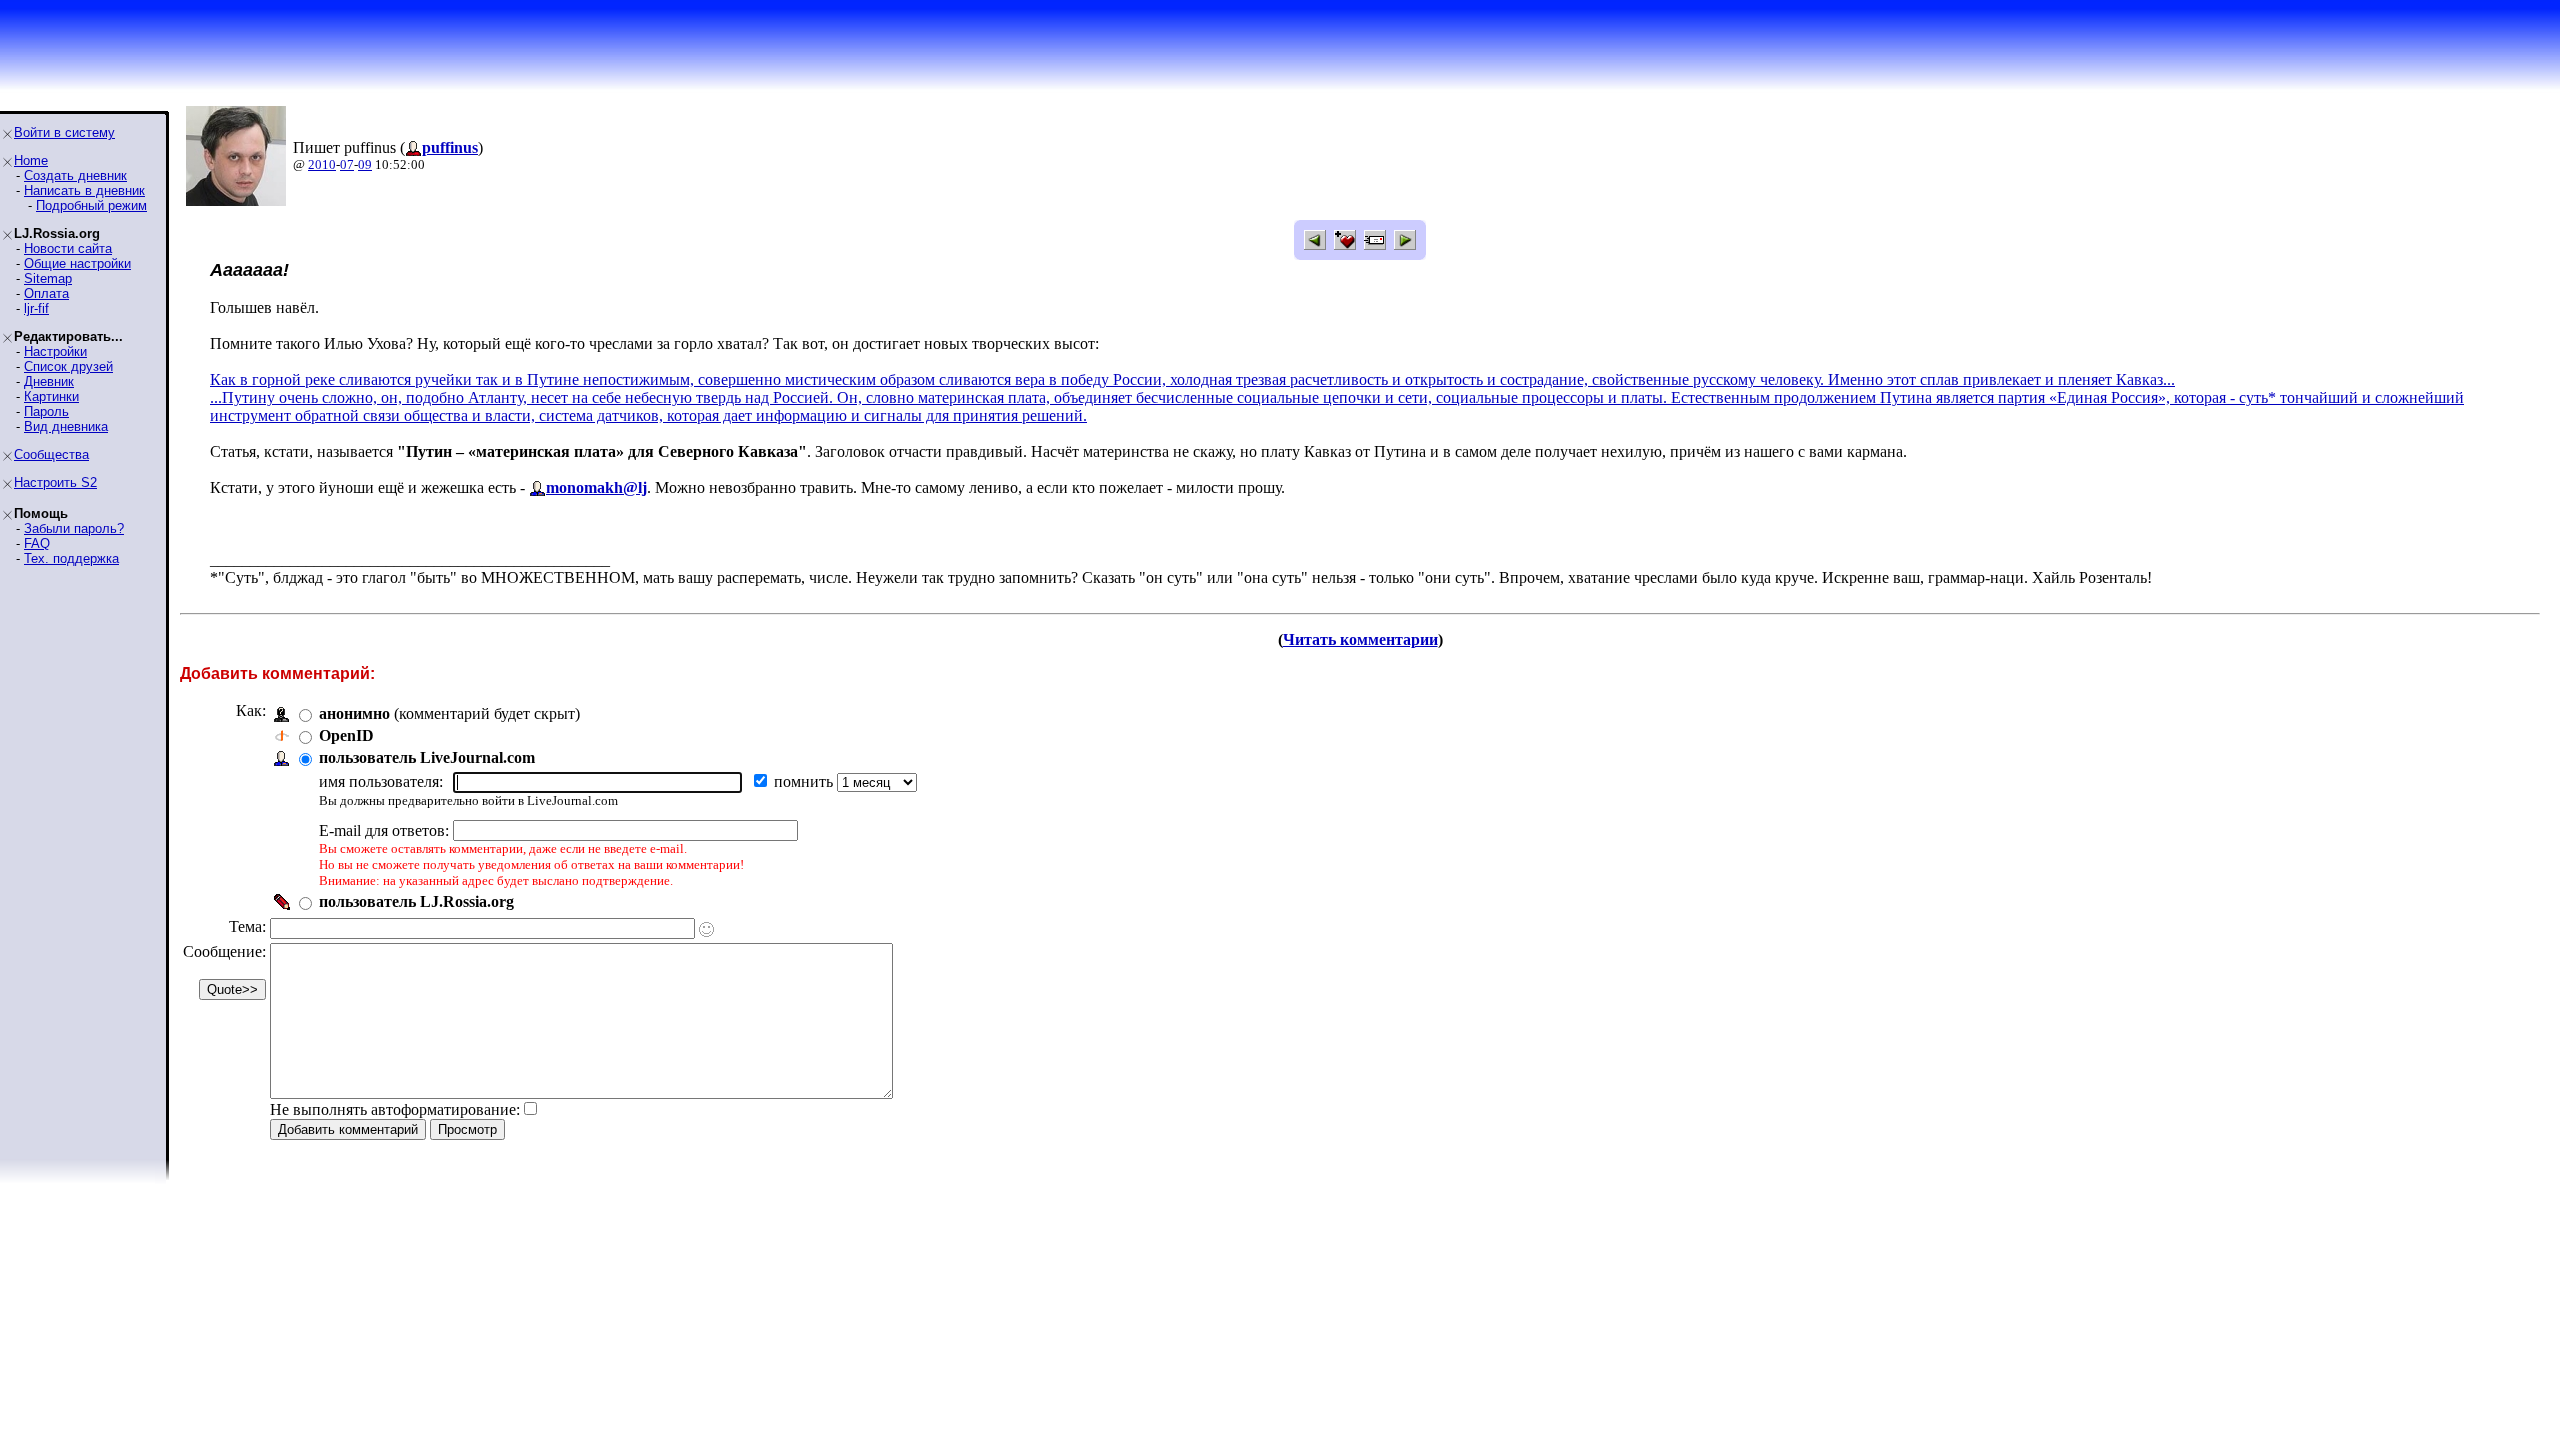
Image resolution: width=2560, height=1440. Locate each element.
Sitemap (48, 278)
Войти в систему (64, 132)
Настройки (55, 351)
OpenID (346, 735)
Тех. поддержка (71, 558)
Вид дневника (66, 426)
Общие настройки (77, 263)
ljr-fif (36, 308)
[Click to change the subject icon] (706, 929)
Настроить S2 (55, 482)
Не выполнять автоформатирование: (395, 1109)
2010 (322, 164)
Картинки (51, 396)
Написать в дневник (84, 190)
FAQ (37, 543)
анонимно (354, 713)
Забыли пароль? (74, 528)
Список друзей (68, 366)
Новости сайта (68, 248)
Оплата (46, 293)
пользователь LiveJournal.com (427, 757)
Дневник (49, 381)
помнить (805, 781)
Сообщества (51, 454)
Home (31, 160)
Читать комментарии (1360, 639)
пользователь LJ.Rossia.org (416, 901)
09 (365, 164)
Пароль (46, 411)
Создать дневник (75, 175)
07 (347, 164)
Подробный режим (91, 205)
